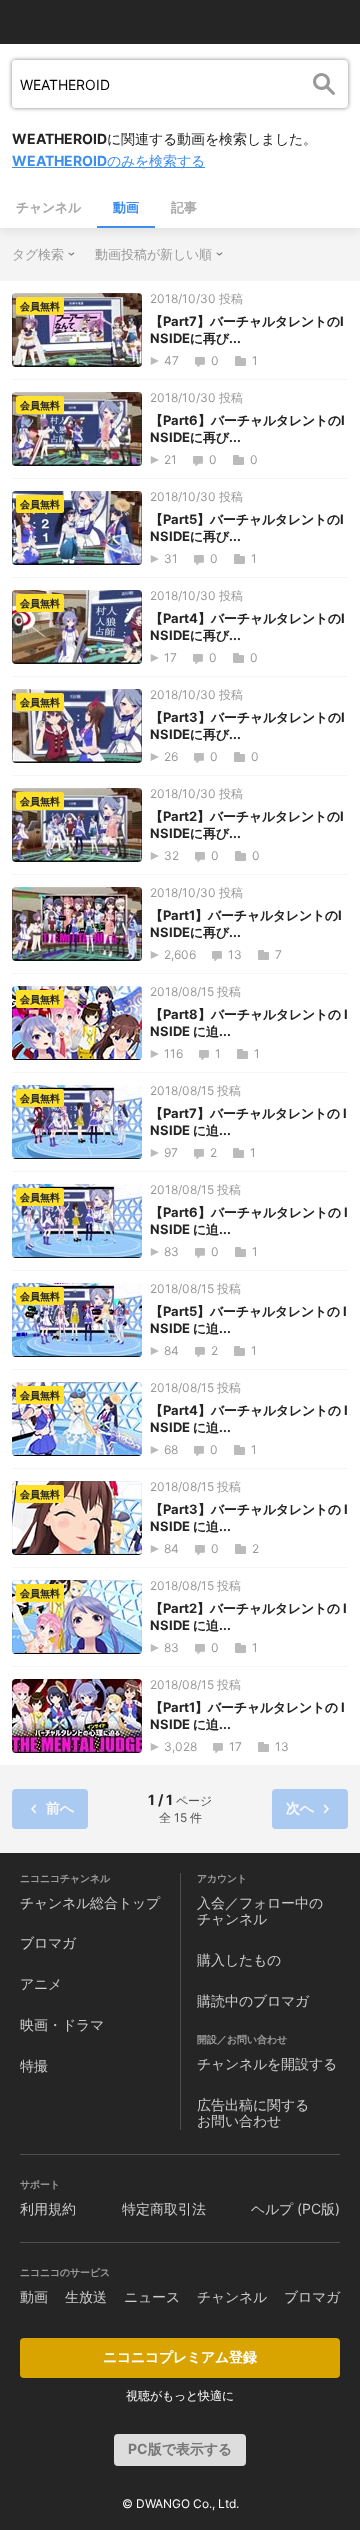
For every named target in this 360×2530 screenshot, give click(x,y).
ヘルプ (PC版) (295, 2208)
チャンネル (48, 207)
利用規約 (48, 2208)
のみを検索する (108, 160)
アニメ (41, 1983)
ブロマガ (48, 1942)
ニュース (152, 2296)
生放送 (86, 2296)
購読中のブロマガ (253, 2000)
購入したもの (239, 1959)
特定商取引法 (164, 2208)
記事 (184, 207)
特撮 (34, 2065)
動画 (126, 207)
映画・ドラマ (62, 2024)
